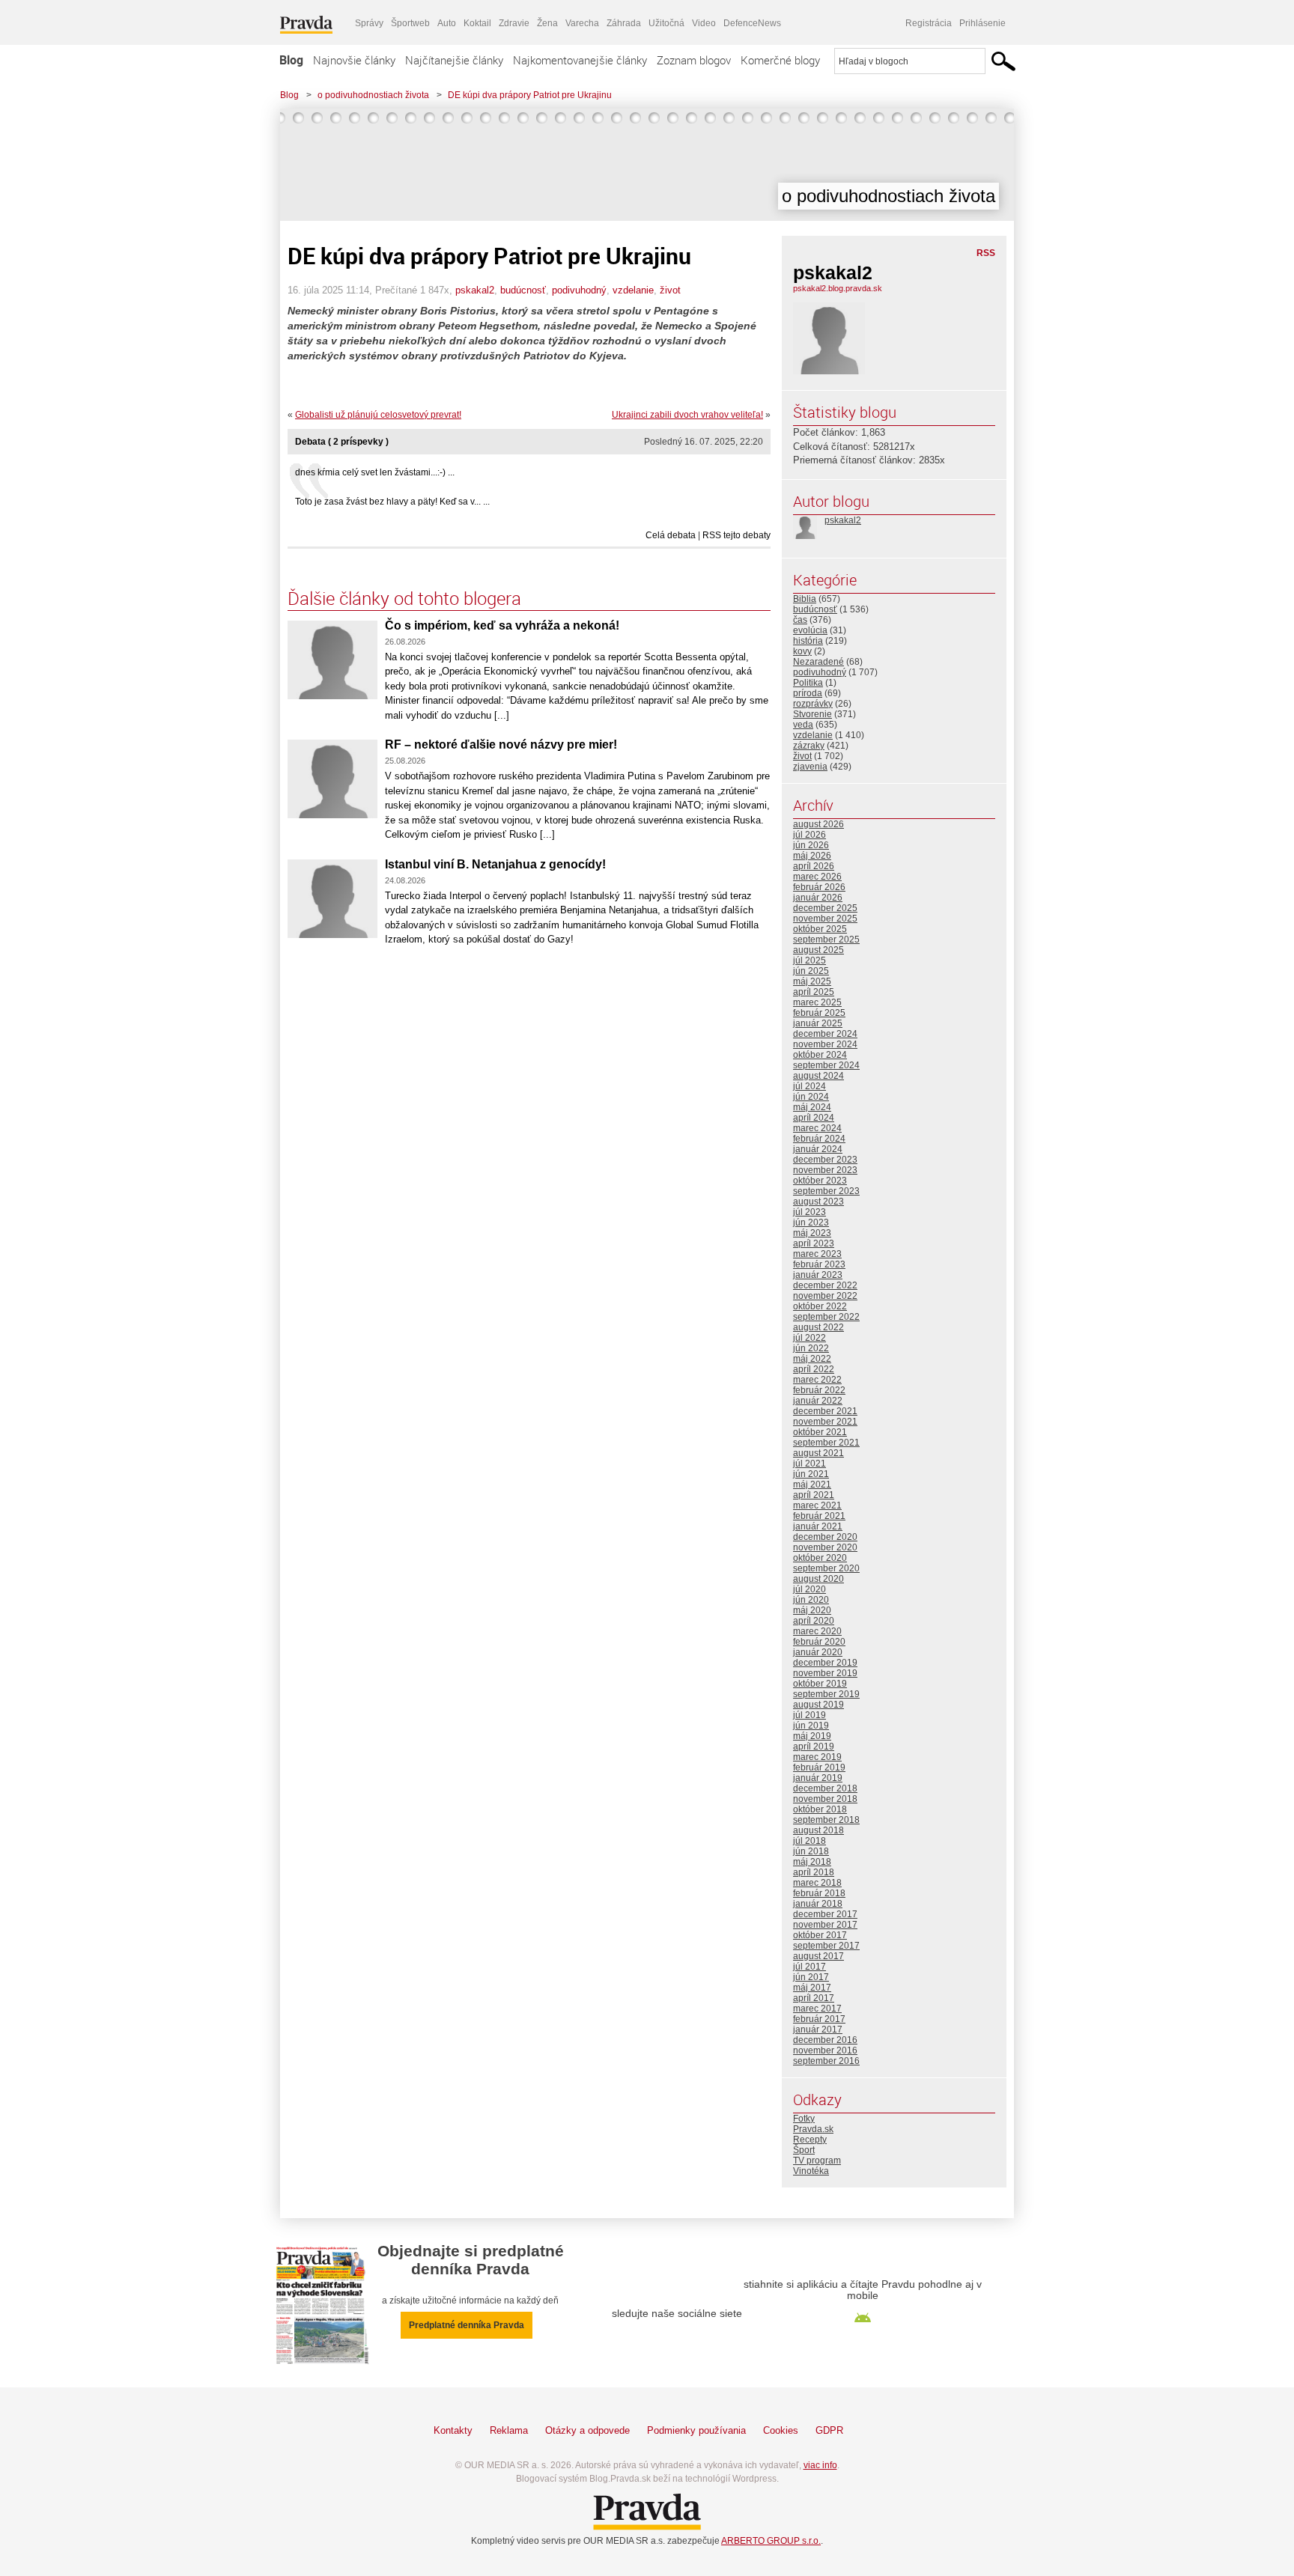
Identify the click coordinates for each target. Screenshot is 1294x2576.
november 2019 (825, 1673)
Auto (447, 23)
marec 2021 (817, 1505)
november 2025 (825, 919)
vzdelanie (633, 290)
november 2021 (825, 1422)
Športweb (410, 23)
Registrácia (929, 23)
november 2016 (825, 2050)
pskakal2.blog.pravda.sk (838, 288)
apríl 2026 (814, 866)
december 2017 (825, 1914)
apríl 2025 (814, 992)
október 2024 (820, 1055)
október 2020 (820, 1558)
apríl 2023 (814, 1243)
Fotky (804, 2119)
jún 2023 (811, 1222)
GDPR (829, 2430)
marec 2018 (817, 1883)
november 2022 (825, 1296)
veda (803, 725)
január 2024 (818, 1149)
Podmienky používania (696, 2430)
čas (800, 620)
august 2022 (818, 1327)
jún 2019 (811, 1726)
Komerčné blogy (780, 60)
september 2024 (826, 1065)
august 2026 (818, 824)
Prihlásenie (982, 23)
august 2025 (818, 950)
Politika (808, 683)
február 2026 (819, 887)
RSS (986, 253)
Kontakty (453, 2430)
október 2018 (820, 1809)
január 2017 (818, 2030)
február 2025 (819, 1013)
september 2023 (826, 1191)
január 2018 (818, 1904)
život (670, 290)
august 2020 (818, 1579)
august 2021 (818, 1453)
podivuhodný (579, 290)
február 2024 (819, 1139)
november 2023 (825, 1170)
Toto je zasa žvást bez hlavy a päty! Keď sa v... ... (392, 502)
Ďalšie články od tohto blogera (404, 598)
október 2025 (820, 929)
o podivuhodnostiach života (373, 95)
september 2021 (826, 1443)
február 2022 (819, 1390)
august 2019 (818, 1705)
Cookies (781, 2430)
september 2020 (826, 1568)
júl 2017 (809, 1967)
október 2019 (820, 1684)
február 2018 (819, 1893)
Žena (547, 23)
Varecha (582, 23)
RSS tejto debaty (736, 535)
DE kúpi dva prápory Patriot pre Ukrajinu (530, 95)
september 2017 (826, 1946)
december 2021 (825, 1411)
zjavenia (810, 767)
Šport (804, 2150)
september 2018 (826, 1820)
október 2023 (820, 1181)
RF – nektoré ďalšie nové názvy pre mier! (501, 745)
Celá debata (671, 535)
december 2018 (825, 1788)
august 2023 (818, 1202)
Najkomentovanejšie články (580, 60)
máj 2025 (812, 981)
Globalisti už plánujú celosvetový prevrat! (378, 415)
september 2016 (826, 2061)
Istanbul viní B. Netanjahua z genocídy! (495, 864)
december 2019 (825, 1663)
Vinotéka (811, 2171)
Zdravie (514, 23)
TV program (817, 2161)
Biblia (805, 599)
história (808, 641)
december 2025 (825, 908)
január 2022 (818, 1401)
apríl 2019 (814, 1747)
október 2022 (820, 1306)
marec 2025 (817, 1002)
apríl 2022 (814, 1369)
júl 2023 (809, 1212)
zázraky (809, 746)
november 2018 (825, 1799)
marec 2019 (817, 1757)
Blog (291, 60)
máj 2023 (812, 1233)
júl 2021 (809, 1464)
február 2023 (819, 1264)
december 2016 (825, 2040)
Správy (369, 23)
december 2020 (825, 1537)
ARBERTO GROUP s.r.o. (771, 2541)
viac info (820, 2465)
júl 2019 (809, 1715)
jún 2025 (811, 971)
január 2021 (818, 1526)
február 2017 (819, 2019)
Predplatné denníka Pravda (467, 2325)
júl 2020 (809, 1589)
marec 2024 (817, 1128)
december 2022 (825, 1285)
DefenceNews (752, 23)
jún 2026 (811, 845)
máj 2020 (812, 1610)
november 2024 (825, 1044)
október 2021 (820, 1432)
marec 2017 (817, 2009)
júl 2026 (809, 835)
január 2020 (818, 1652)
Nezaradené (818, 662)
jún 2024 (811, 1097)
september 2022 (826, 1317)
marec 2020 (817, 1631)
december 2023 (825, 1160)
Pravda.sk (813, 2129)
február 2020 (819, 1642)
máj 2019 (812, 1736)
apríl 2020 (814, 1621)
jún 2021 (811, 1474)
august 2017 (818, 1956)
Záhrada (624, 23)
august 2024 (818, 1076)
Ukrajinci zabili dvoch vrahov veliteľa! (687, 415)
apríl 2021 (814, 1495)
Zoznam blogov (694, 60)
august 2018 (818, 1830)
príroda (808, 693)
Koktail (477, 23)
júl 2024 (809, 1086)
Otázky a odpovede (587, 2430)
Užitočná (666, 23)
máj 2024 (812, 1107)
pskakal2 (475, 290)
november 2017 (825, 1925)
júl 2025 (809, 960)
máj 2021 (812, 1485)
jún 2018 (811, 1851)
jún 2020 (811, 1600)
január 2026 (818, 898)
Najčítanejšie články (454, 60)
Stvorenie (812, 714)
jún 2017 (811, 1977)
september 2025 (826, 940)
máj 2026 (812, 856)
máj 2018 (812, 1862)
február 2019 (819, 1767)
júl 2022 (809, 1338)
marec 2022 (817, 1380)
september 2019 (826, 1694)
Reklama (509, 2430)
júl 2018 (809, 1841)
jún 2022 (811, 1348)
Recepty (810, 2140)
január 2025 (818, 1023)
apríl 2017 (814, 1998)
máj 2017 (812, 1988)
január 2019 (818, 1778)
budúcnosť (523, 290)
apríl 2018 (814, 1872)
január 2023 (818, 1275)
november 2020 (825, 1547)
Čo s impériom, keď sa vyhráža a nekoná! (502, 625)
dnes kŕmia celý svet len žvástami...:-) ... (375, 472)
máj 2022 (812, 1359)
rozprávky (813, 704)
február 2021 (819, 1516)
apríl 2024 (814, 1118)
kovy (802, 651)
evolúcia (810, 630)
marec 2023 (817, 1254)
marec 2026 (817, 877)
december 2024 (825, 1034)
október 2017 (820, 1935)
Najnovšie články (354, 60)
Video (704, 23)
